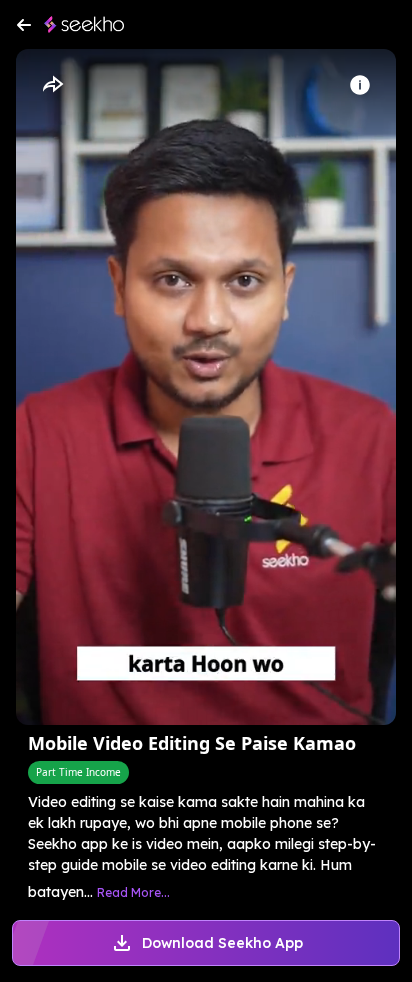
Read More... (133, 892)
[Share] (52, 85)
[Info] (360, 85)
